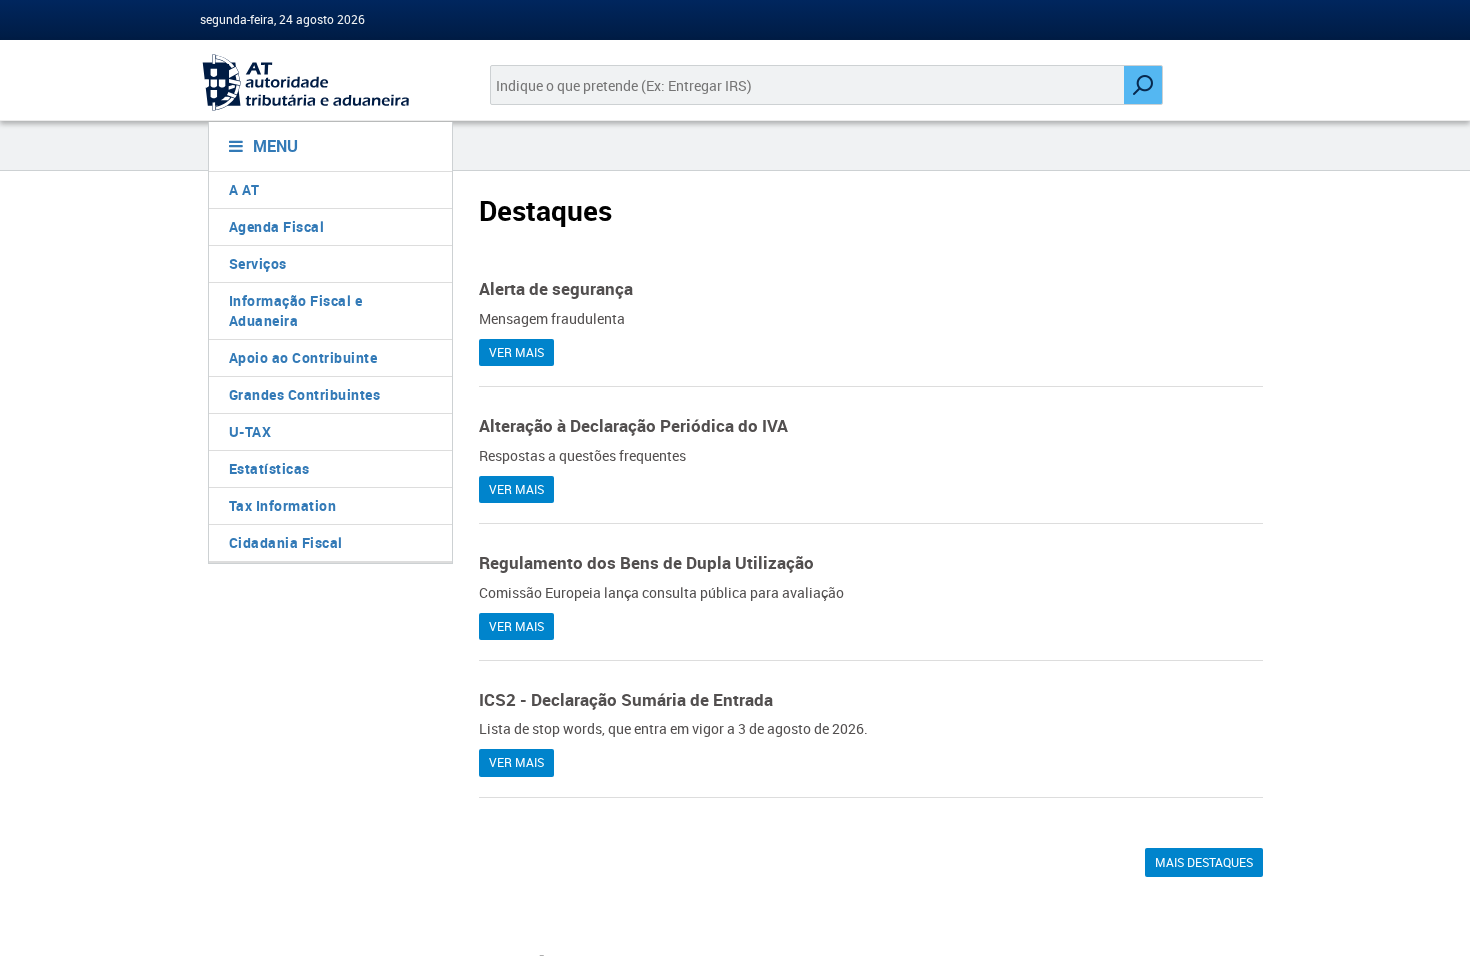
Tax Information (283, 505)
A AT (244, 189)
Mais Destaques (1204, 862)
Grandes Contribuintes (305, 394)
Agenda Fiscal (277, 226)
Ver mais (516, 352)
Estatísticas (269, 468)
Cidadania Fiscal (286, 542)
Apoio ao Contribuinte (303, 357)
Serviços (258, 263)
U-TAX (250, 431)
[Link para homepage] (322, 82)
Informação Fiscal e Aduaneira (296, 310)
